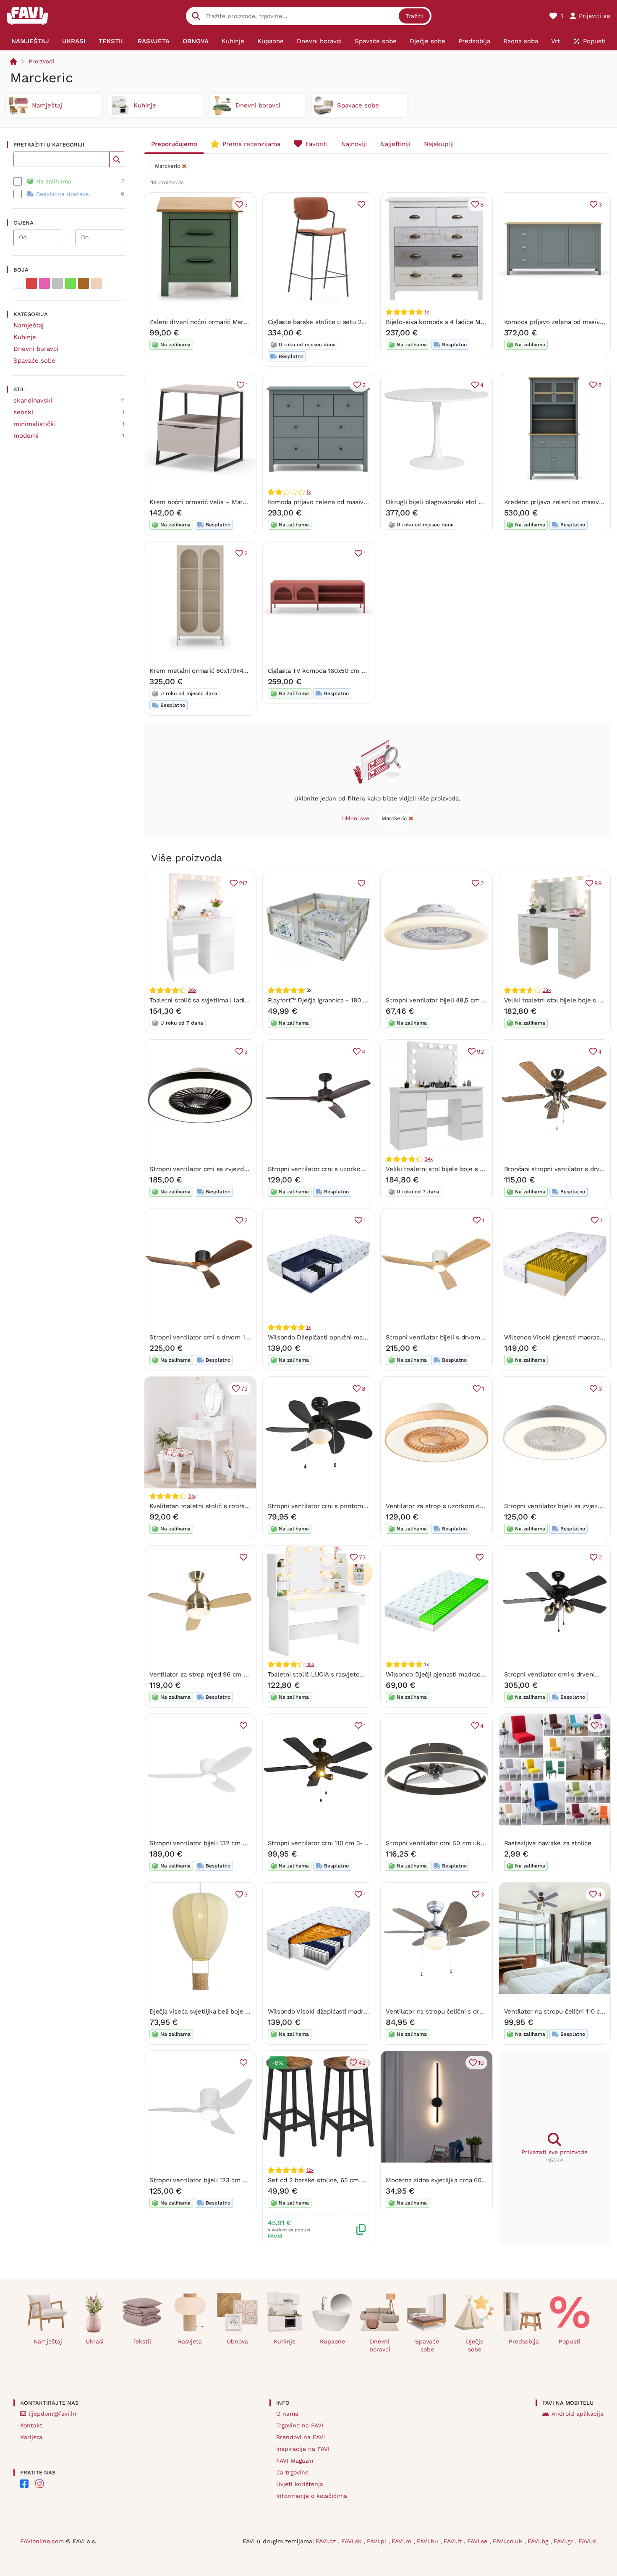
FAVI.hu (429, 2541)
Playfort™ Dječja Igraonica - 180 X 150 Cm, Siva (337, 1000)
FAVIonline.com (42, 2541)
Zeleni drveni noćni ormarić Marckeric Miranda (218, 322)
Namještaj (29, 325)
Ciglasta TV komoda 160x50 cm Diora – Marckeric (341, 671)
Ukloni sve (356, 818)
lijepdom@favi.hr (53, 2414)
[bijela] (18, 283)
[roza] (44, 283)
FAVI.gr (564, 2541)
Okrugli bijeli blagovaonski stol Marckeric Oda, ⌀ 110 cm (468, 502)
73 (244, 1389)
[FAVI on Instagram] (39, 2484)
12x (310, 2170)
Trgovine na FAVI (300, 2425)
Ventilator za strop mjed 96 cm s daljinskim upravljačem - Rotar (245, 1674)
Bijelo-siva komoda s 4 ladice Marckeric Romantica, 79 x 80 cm (479, 322)
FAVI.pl (378, 2541)
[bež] (97, 283)
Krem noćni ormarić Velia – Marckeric (205, 502)
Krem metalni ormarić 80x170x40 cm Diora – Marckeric (231, 671)
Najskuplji (439, 144)
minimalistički (35, 424)
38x (192, 990)
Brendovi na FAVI (301, 2437)
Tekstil (142, 2341)
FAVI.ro (403, 2541)
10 (481, 2063)
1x (427, 312)
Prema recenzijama (251, 144)
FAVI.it (454, 2541)
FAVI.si (588, 2541)
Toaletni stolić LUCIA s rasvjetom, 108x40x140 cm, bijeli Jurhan (361, 1674)
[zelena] (71, 283)
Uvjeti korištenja (300, 2484)
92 (480, 1051)
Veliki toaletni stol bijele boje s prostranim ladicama (463, 1169)
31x (192, 1496)
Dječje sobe (475, 2345)
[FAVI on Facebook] (24, 2484)
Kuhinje (25, 337)
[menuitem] (30, 41)
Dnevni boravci (36, 349)
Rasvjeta (190, 2341)
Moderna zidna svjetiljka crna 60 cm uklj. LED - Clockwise (472, 2180)
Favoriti (317, 144)
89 (598, 883)
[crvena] (31, 283)
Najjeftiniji (395, 144)
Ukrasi (95, 2341)
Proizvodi (42, 61)
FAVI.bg (539, 2541)
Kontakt (31, 2425)
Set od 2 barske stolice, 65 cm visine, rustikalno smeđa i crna (359, 2180)
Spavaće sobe (34, 361)
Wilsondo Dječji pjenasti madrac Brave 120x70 (453, 1674)
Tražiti (414, 16)
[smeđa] (84, 283)
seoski (23, 412)
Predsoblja (524, 2341)
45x (310, 1664)
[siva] (58, 283)
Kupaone (332, 2341)
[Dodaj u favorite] (361, 204)
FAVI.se (478, 2541)
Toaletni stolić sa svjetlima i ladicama (205, 1000)
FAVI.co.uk (509, 2541)
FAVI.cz (327, 2541)
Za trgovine (292, 2472)
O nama (287, 2414)
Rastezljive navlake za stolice (548, 1843)
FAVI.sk (352, 2541)
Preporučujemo (174, 144)
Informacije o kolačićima (312, 2496)
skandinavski (33, 400)
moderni (26, 436)
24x (428, 1159)
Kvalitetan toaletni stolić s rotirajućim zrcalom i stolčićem (235, 1506)
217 (243, 883)
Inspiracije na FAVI (303, 2449)
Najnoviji (354, 144)
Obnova (237, 2341)
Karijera (31, 2437)
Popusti (570, 2341)
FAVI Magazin (295, 2461)
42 (362, 2063)
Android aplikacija (578, 2414)
